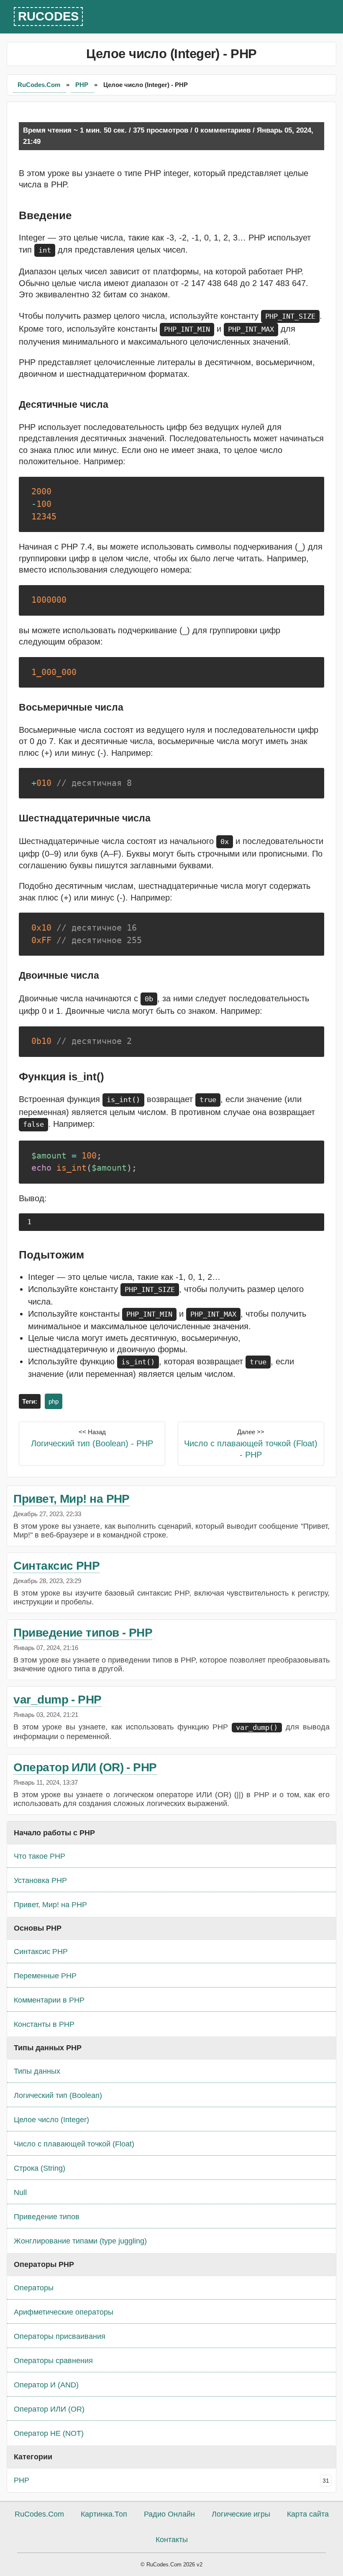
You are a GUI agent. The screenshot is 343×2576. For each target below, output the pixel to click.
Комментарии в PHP (49, 2000)
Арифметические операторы (64, 2312)
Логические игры (241, 2514)
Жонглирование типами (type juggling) (80, 2241)
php (54, 1401)
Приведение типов (47, 2217)
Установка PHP (40, 1880)
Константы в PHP (44, 2024)
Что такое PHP (40, 1856)
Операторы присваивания (60, 2336)
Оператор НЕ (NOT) (49, 2433)
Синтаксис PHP (56, 1566)
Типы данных (37, 2071)
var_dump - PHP (57, 1700)
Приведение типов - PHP (83, 1633)
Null (20, 2192)
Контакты (172, 2540)
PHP (83, 85)
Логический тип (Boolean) (58, 2095)
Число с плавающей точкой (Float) (74, 2144)
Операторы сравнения (53, 2361)
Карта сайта (308, 2514)
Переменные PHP (45, 1976)
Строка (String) (40, 2168)
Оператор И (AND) (46, 2385)
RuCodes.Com (40, 85)
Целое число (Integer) (51, 2120)
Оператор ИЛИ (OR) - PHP (85, 1767)
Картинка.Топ (104, 2514)
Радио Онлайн (169, 2514)
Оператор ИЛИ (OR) (49, 2409)
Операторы (34, 2288)
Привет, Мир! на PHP (72, 1499)
